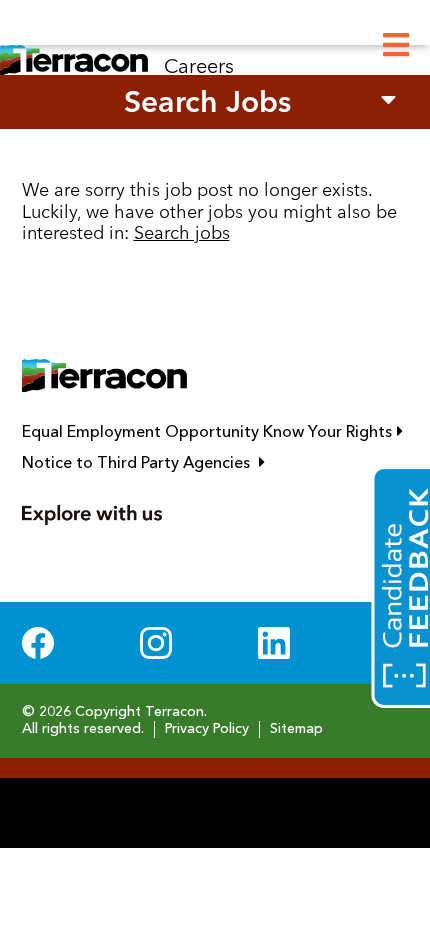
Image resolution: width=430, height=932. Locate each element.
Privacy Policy (207, 729)
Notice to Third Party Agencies (215, 463)
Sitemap (296, 729)
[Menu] (396, 45)
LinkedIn (274, 643)
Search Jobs (207, 101)
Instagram (156, 643)
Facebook (38, 643)
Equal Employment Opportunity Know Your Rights (215, 432)
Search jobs (182, 232)
